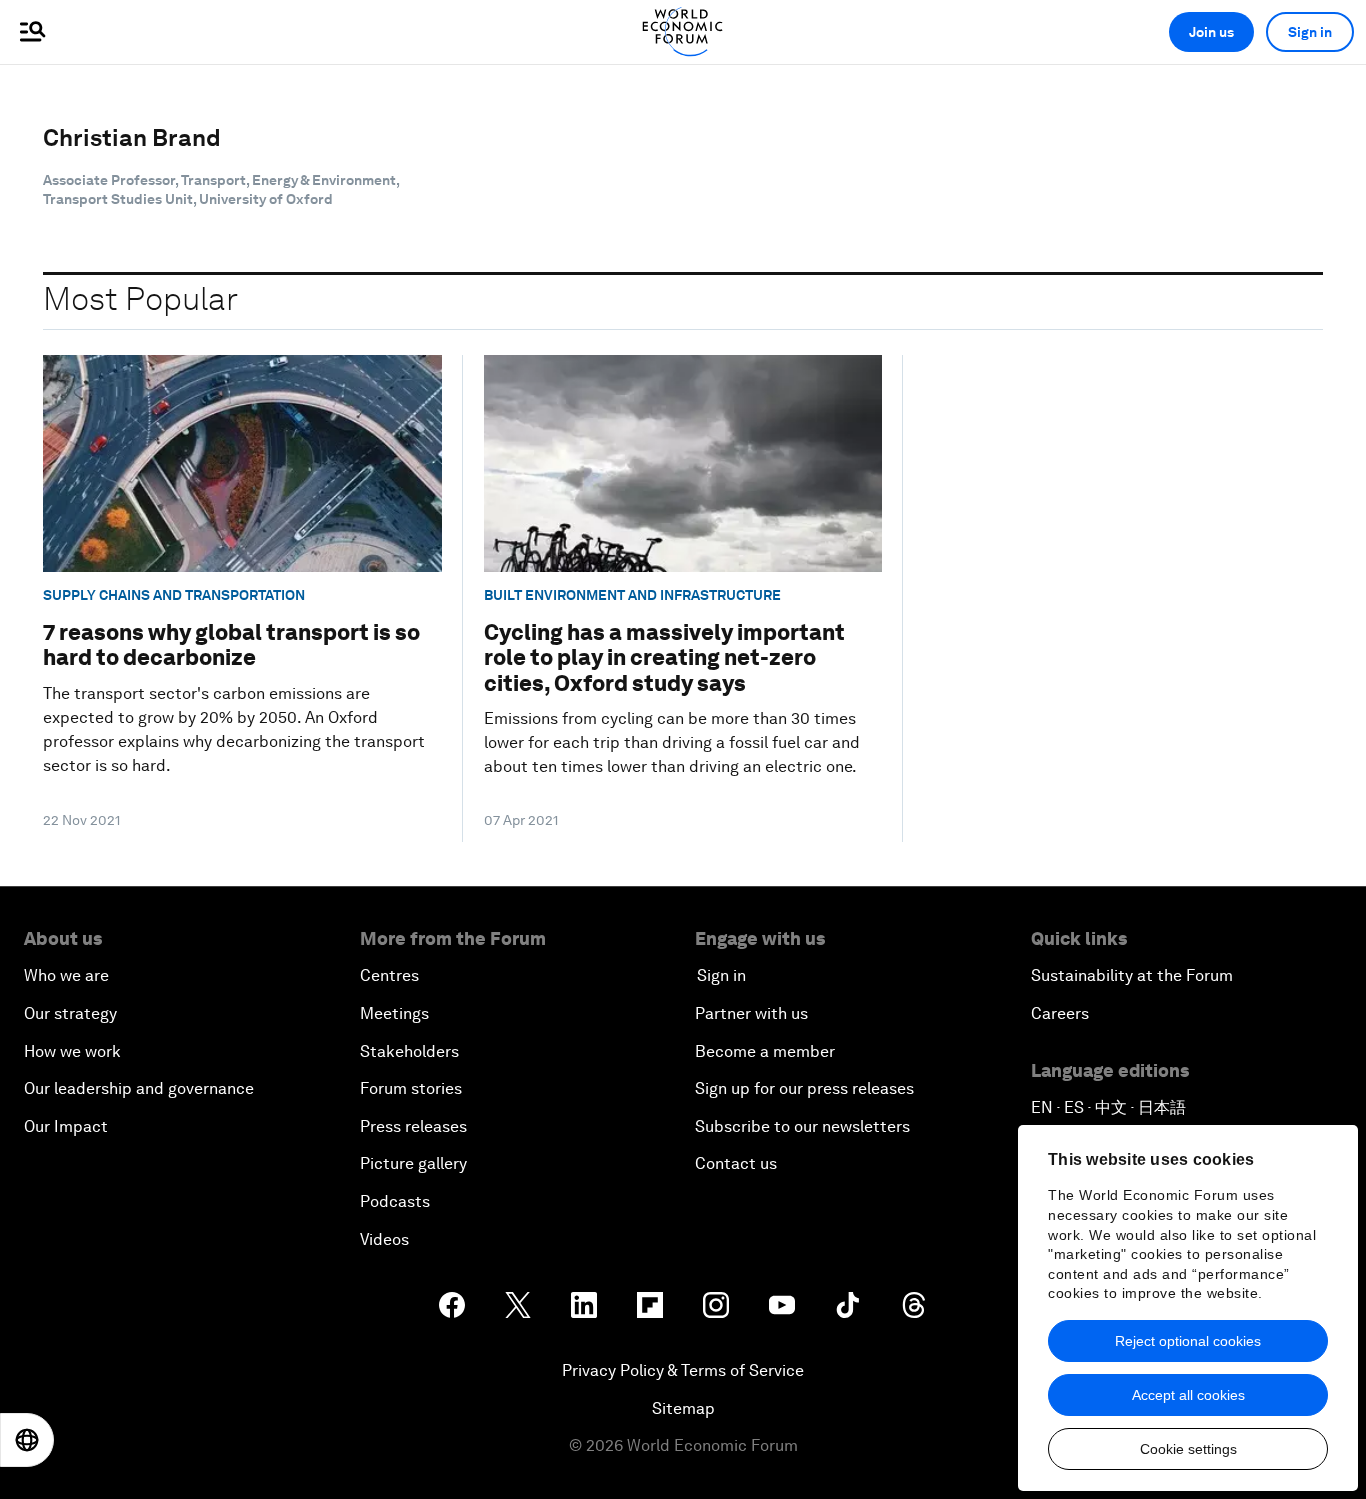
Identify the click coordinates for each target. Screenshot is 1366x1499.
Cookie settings (1188, 1449)
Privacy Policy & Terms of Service (683, 1370)
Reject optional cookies (1188, 1341)
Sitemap (683, 1408)
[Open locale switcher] (27, 1440)
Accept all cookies (1188, 1395)
